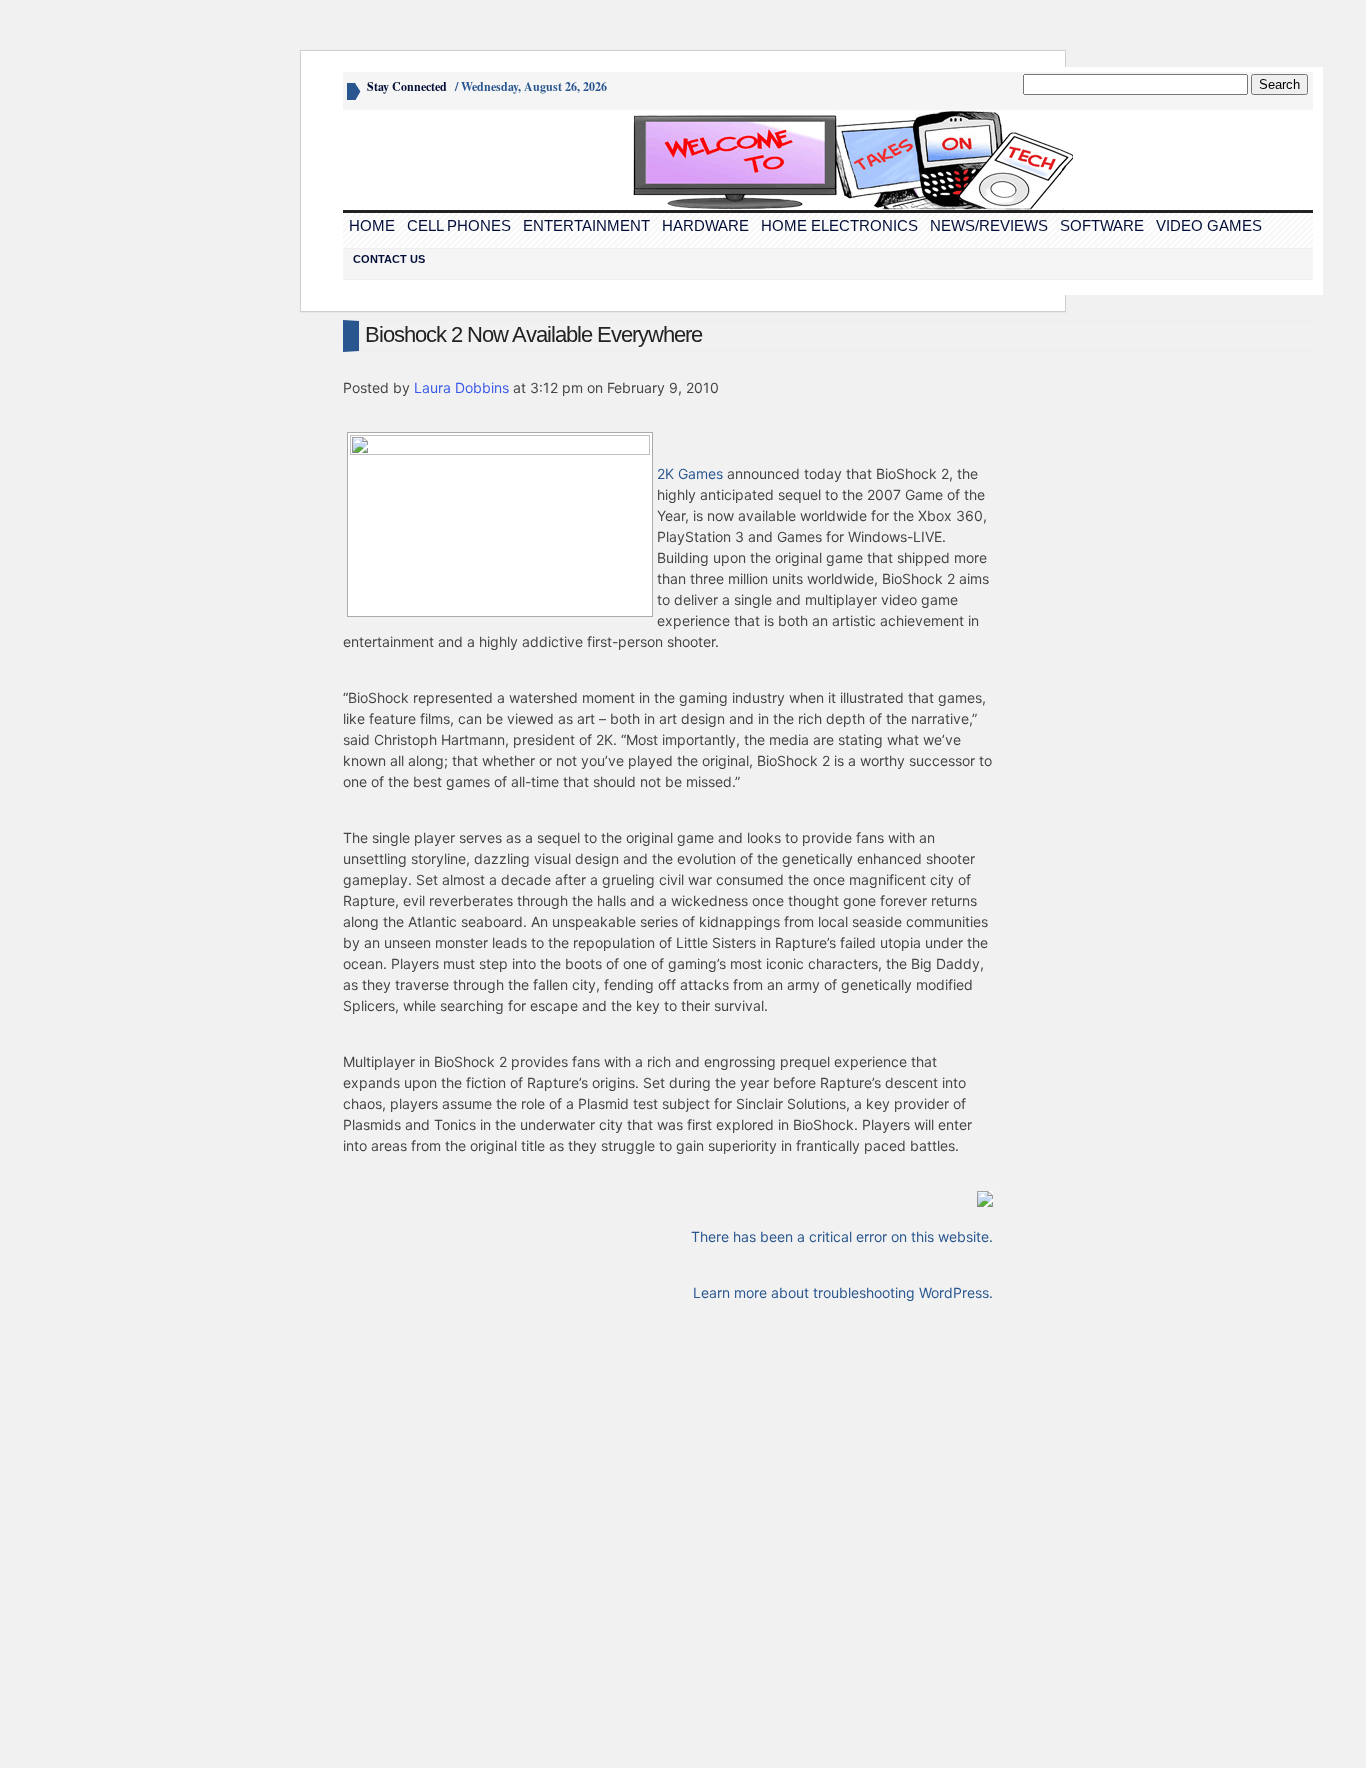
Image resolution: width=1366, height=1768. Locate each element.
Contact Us (389, 259)
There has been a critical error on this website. (842, 1236)
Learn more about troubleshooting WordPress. (843, 1292)
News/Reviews (989, 225)
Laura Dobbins (461, 387)
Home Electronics (839, 225)
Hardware (705, 225)
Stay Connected (407, 86)
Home (372, 225)
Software (1102, 225)
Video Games (1209, 225)
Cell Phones (459, 225)
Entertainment (586, 225)
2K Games (690, 473)
